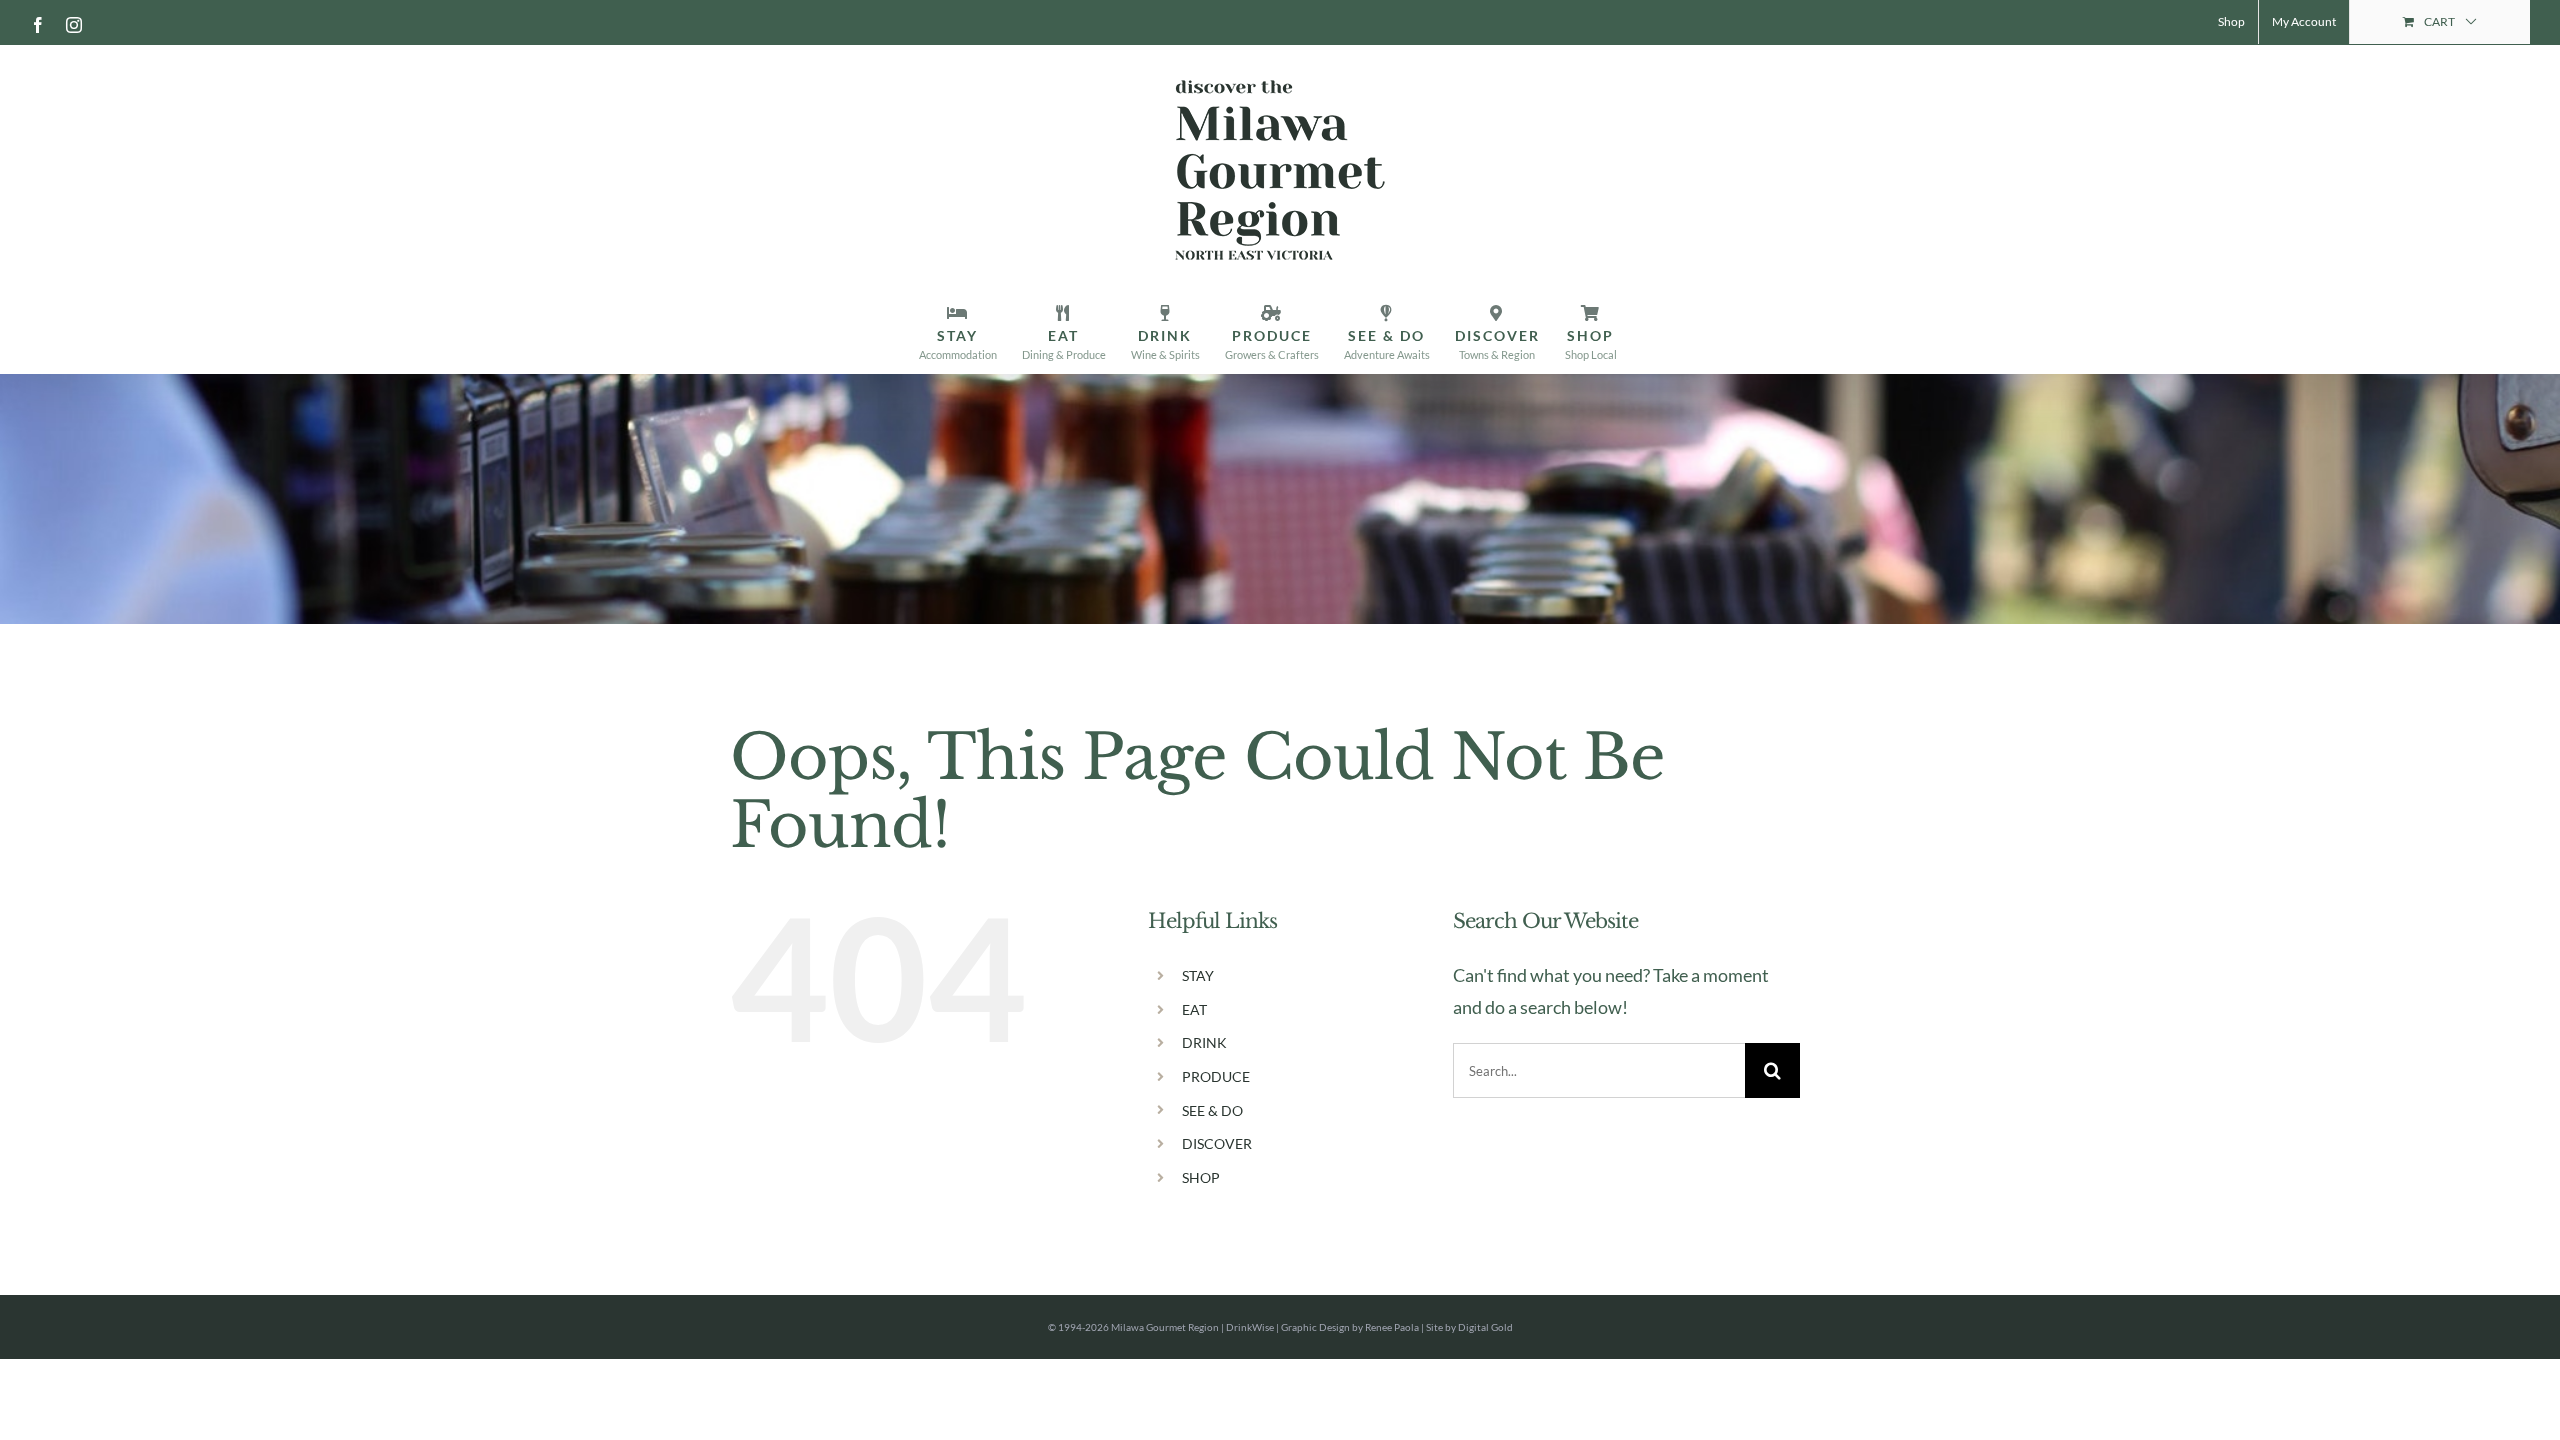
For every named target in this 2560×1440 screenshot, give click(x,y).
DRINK (1204, 1042)
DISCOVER (1217, 1143)
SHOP (1201, 1177)
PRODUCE (1216, 1076)
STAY (1198, 975)
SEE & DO (1212, 1110)
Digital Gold (1485, 1327)
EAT (1194, 1009)
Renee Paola (1392, 1327)
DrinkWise (1250, 1327)
